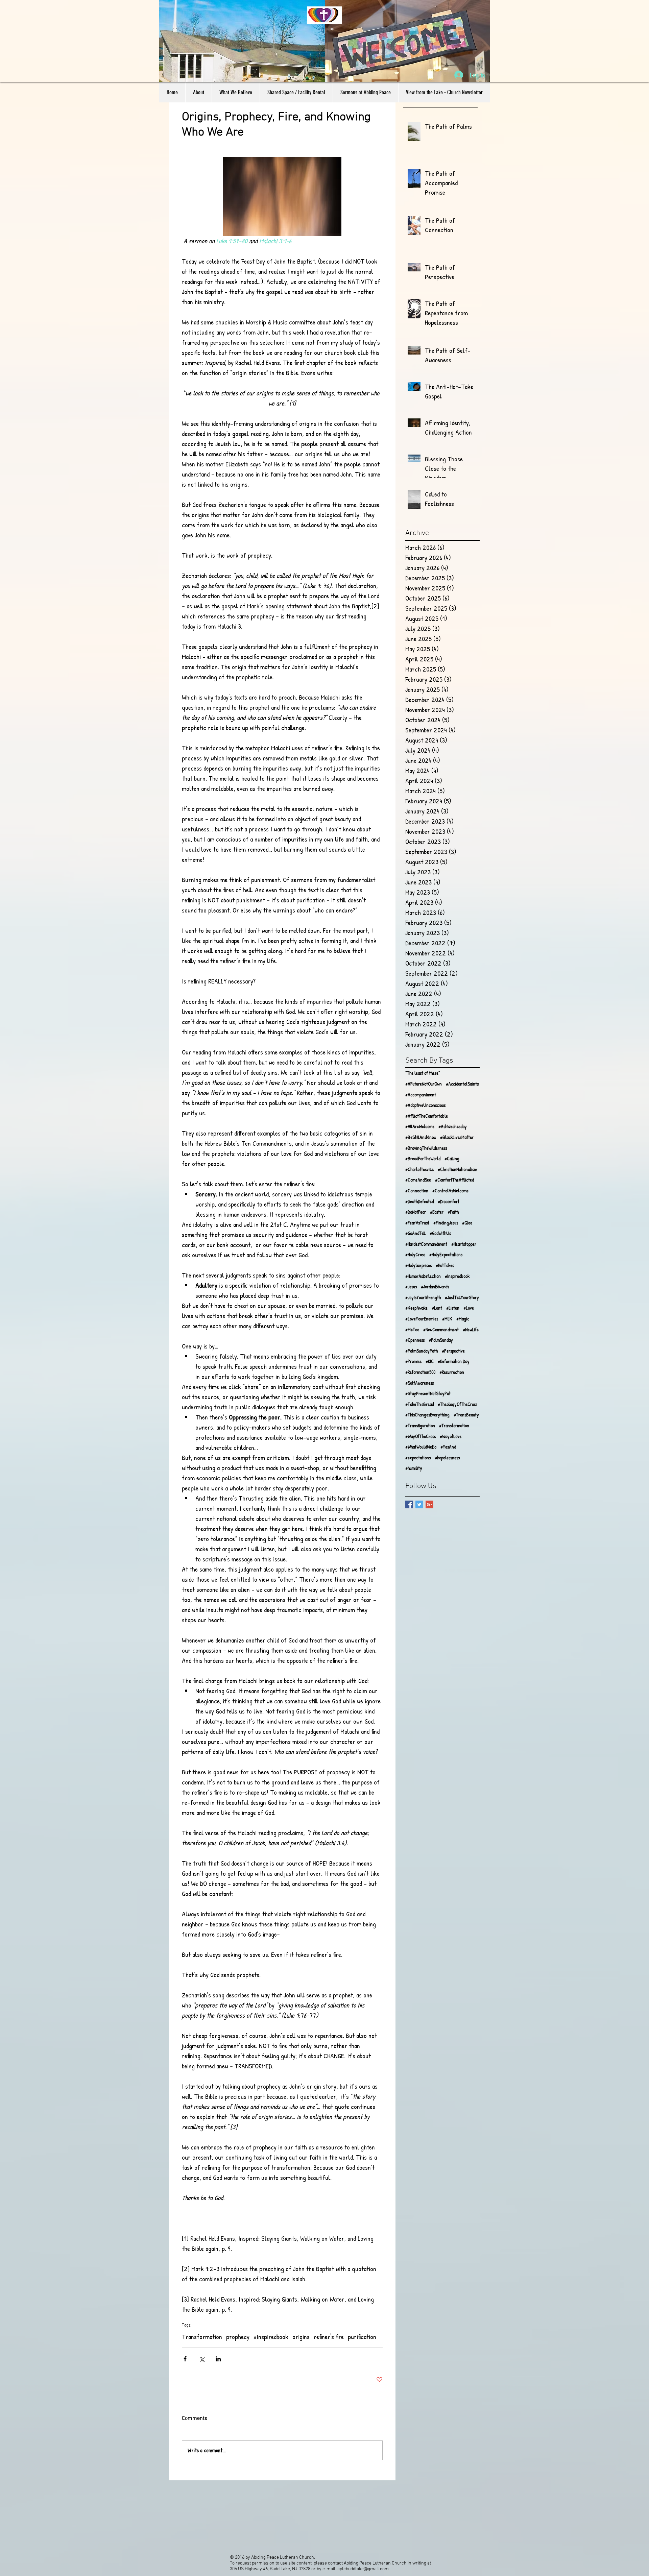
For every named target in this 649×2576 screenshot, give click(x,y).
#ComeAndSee (418, 1180)
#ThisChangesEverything (427, 1415)
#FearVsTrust (417, 1223)
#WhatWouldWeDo (421, 1447)
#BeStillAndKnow (421, 1137)
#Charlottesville (419, 1169)
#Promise (413, 1361)
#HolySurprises (418, 1265)
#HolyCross (415, 1254)
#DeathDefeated (419, 1201)
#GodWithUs (440, 1233)
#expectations (418, 1457)
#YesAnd (448, 1447)
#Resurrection (452, 1372)
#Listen (453, 1308)
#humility (414, 1468)
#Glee (467, 1223)
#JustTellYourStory (462, 1297)
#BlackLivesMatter (457, 1137)
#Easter (437, 1212)
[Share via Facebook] (185, 2359)
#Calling (452, 1158)
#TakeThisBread (419, 1404)
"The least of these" (423, 1073)
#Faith (453, 1212)
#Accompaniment (421, 1095)
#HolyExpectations (446, 1254)
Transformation (202, 2337)
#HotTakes (445, 1265)
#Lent (437, 1308)
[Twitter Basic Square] (419, 1504)
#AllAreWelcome (420, 1126)
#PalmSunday (441, 1340)
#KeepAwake (416, 1308)
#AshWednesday (453, 1126)
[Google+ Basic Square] (429, 1504)
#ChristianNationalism (457, 1169)
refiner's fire (329, 2337)
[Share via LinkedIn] (218, 2359)
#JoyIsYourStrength (423, 1297)
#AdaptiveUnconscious (425, 1105)
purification (362, 2337)
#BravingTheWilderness (426, 1148)
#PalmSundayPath (422, 1351)
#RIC (430, 1361)
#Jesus (411, 1286)
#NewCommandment (441, 1329)
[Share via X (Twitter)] (202, 2359)
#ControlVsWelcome (450, 1190)
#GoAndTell (415, 1233)
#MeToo (412, 1329)
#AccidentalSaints (462, 1084)
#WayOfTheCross (420, 1436)
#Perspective (453, 1351)
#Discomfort (449, 1201)
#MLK (447, 1319)
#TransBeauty (466, 1415)
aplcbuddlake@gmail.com (363, 2569)
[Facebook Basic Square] (409, 1504)
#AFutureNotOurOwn (424, 1084)
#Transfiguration (420, 1425)
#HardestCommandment (426, 1244)
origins (301, 2337)
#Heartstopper (464, 1244)
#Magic (463, 1319)
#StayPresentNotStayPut (428, 1393)
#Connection (417, 1190)
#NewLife (471, 1329)
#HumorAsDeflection (423, 1276)
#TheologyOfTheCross (458, 1404)
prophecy (238, 2337)
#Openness (415, 1340)
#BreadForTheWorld (423, 1158)
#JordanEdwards (435, 1286)
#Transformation (454, 1425)
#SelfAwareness (419, 1383)
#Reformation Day (454, 1361)
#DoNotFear (416, 1212)
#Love (469, 1308)
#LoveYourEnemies (422, 1319)
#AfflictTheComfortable (427, 1116)
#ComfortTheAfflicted (454, 1180)
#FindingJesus (446, 1223)
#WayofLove (451, 1436)
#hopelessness (447, 1457)
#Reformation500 (420, 1372)
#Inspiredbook (271, 2337)
